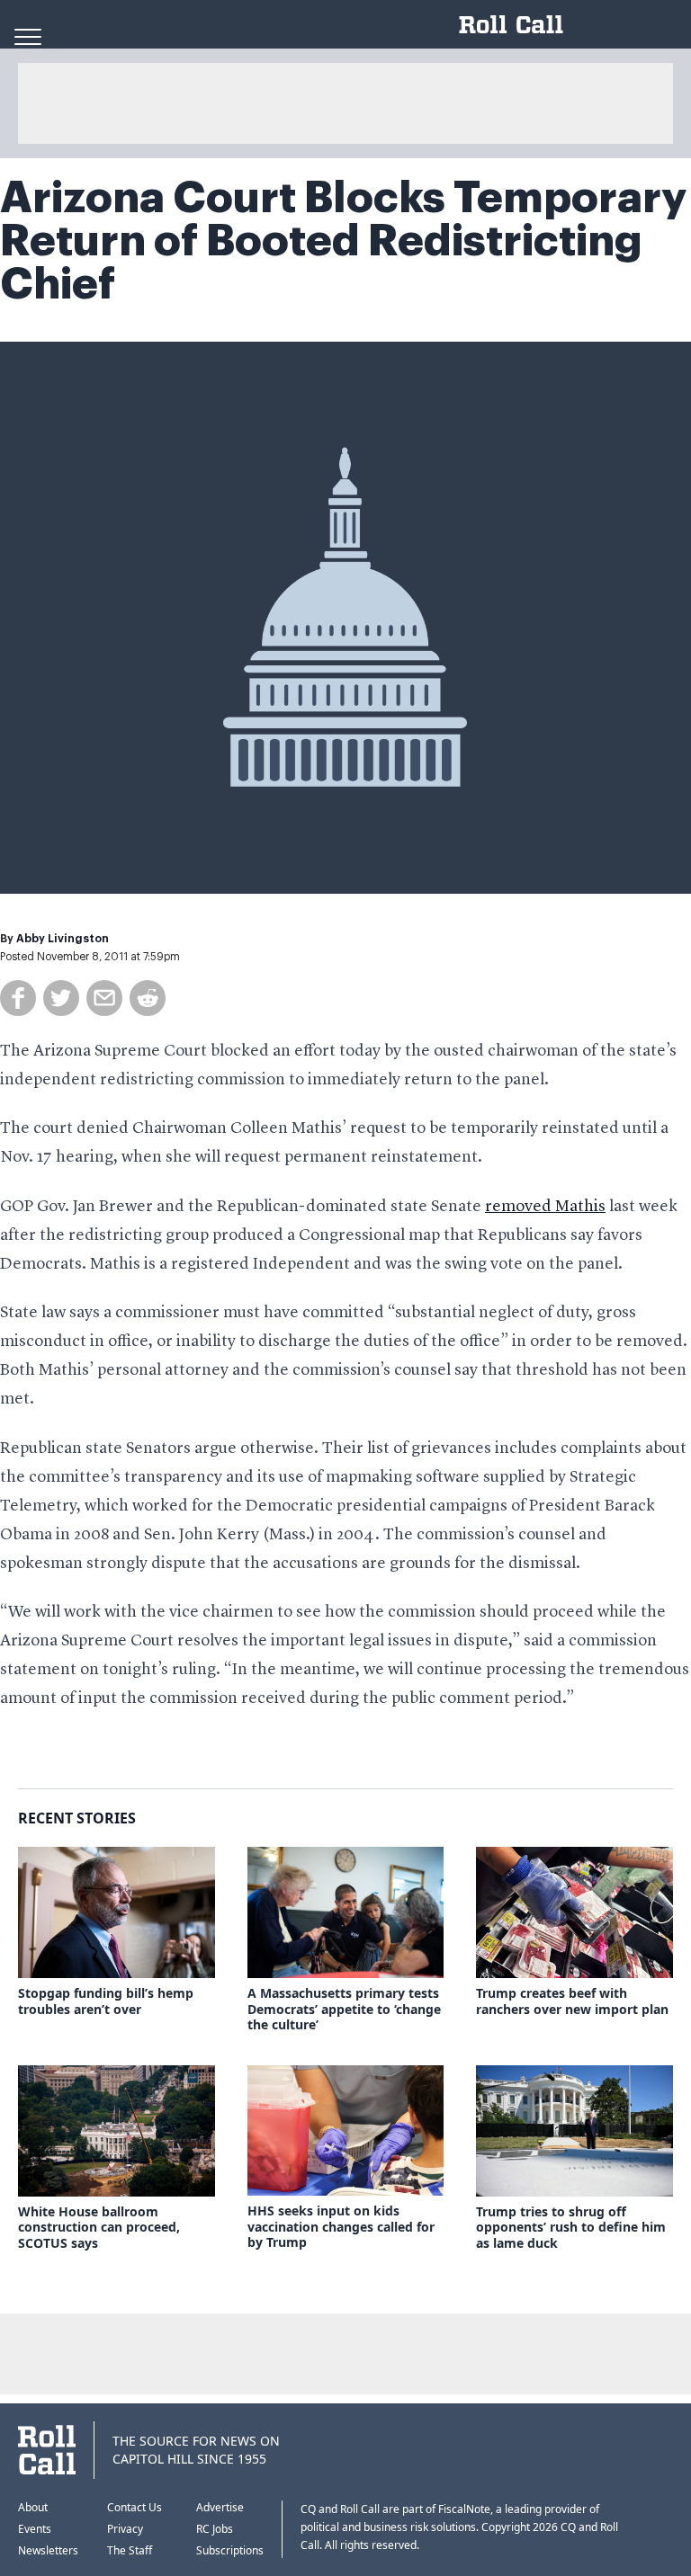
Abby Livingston (63, 939)
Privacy (125, 2529)
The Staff (130, 2550)
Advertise (220, 2507)
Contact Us (135, 2507)
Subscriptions (230, 2550)
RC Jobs (215, 2529)
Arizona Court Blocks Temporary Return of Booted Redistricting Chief (343, 241)
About (33, 2507)
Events (35, 2529)
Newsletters (48, 2550)
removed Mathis (545, 1207)
